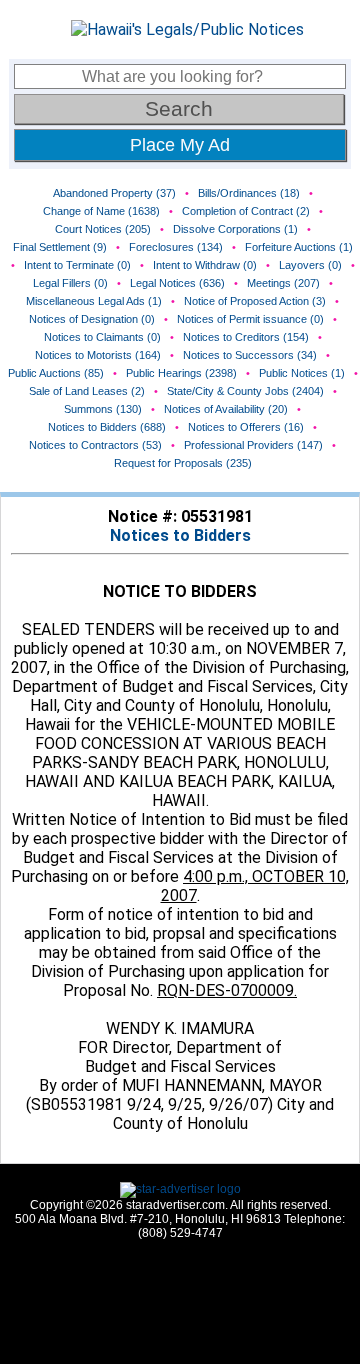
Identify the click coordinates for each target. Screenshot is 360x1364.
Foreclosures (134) (176, 247)
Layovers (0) (310, 265)
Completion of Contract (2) (246, 211)
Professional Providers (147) (253, 445)
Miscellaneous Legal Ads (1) (94, 301)
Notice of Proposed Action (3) (255, 301)
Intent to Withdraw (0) (205, 265)
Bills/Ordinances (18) (249, 193)
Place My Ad (180, 145)
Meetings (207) (283, 283)
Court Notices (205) (103, 229)
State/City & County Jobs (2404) (245, 391)
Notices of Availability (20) (226, 409)
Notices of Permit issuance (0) (250, 319)
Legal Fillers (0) (70, 283)
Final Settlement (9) (60, 247)
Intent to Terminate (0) (77, 265)
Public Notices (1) (302, 373)
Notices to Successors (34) (250, 355)
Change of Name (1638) (101, 211)
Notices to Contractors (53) (95, 445)
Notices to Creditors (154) (246, 337)
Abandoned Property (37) (114, 193)
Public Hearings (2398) (181, 373)
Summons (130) (103, 409)
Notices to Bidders (180, 535)
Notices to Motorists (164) (98, 355)
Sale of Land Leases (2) (87, 391)
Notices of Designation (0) (92, 319)
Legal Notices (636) (177, 283)
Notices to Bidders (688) (107, 427)
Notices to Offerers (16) (246, 427)
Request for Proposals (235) (183, 463)
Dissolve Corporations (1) (235, 229)
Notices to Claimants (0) (102, 337)
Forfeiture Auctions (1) (299, 247)
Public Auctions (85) (56, 373)
